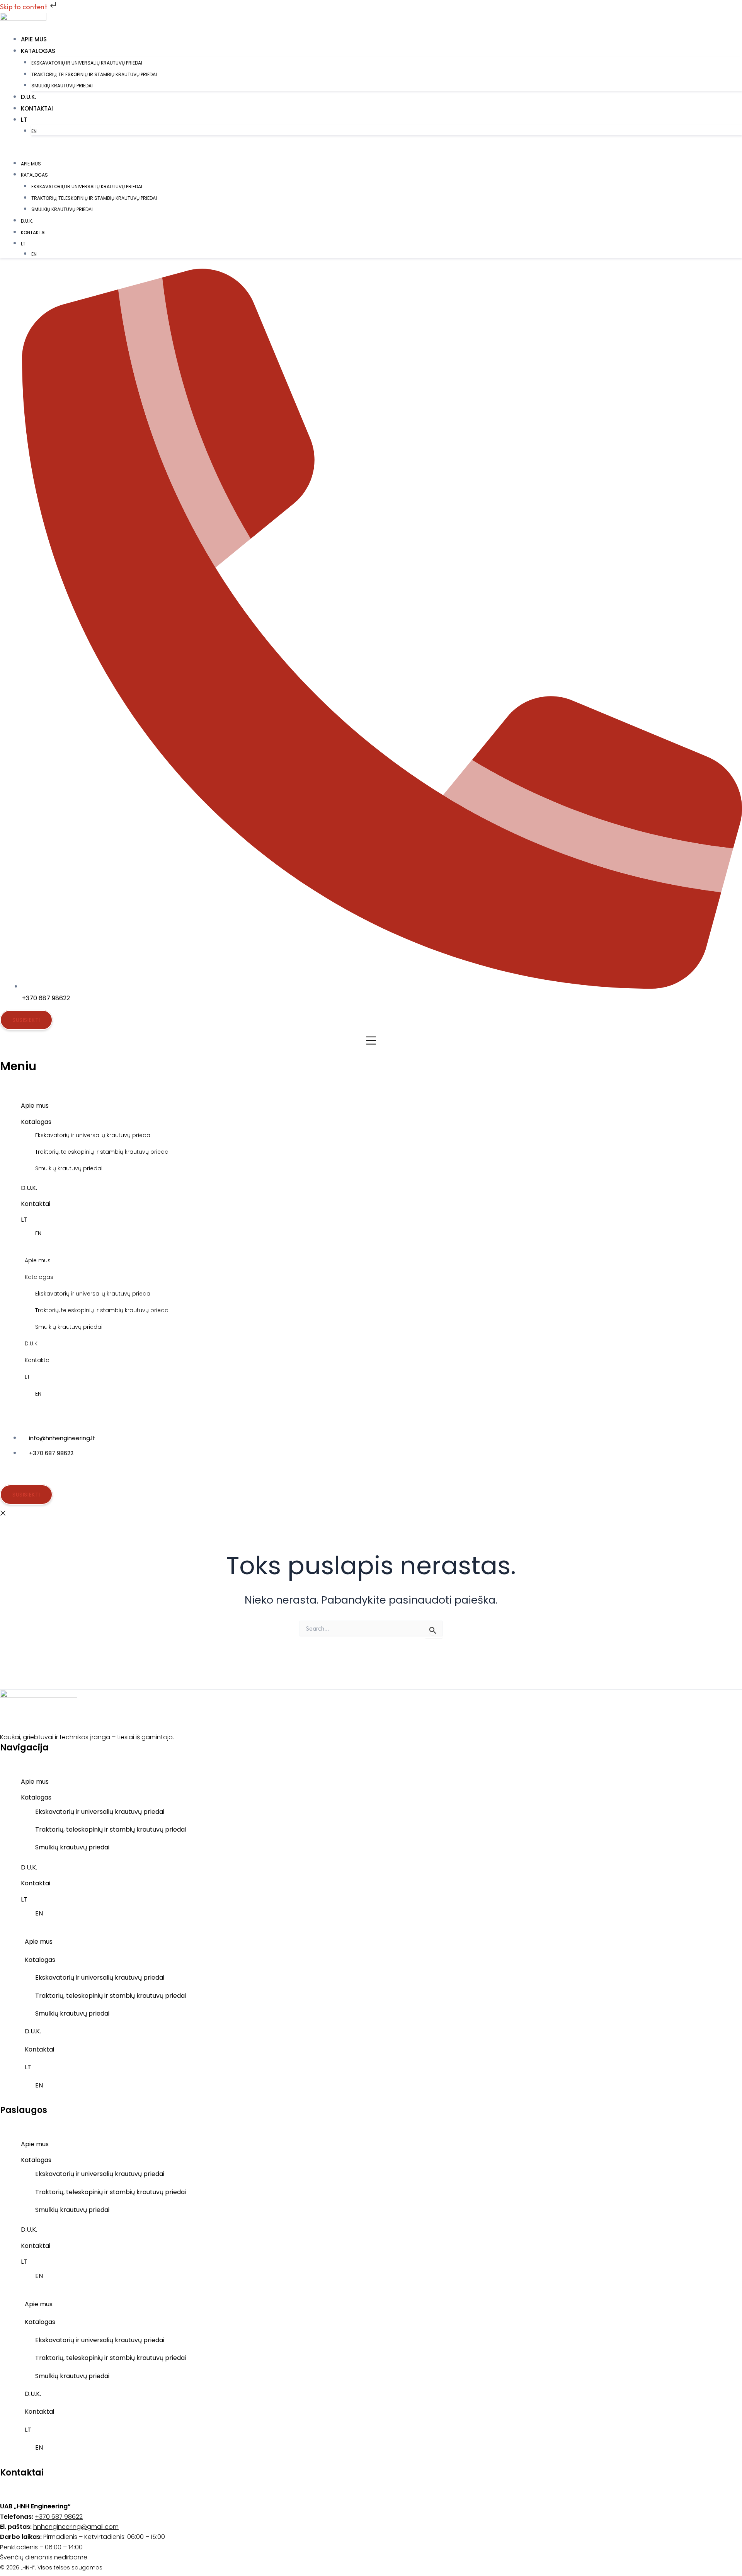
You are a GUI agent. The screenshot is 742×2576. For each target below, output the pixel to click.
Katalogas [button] (38, 51)
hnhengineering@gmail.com (76, 2527)
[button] (381, 120)
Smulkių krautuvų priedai (62, 86)
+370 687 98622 (59, 2517)
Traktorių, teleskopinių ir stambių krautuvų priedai (94, 74)
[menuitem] (387, 131)
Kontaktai (37, 108)
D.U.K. (28, 97)
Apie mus (34, 39)
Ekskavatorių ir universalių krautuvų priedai (87, 63)
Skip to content (24, 7)
